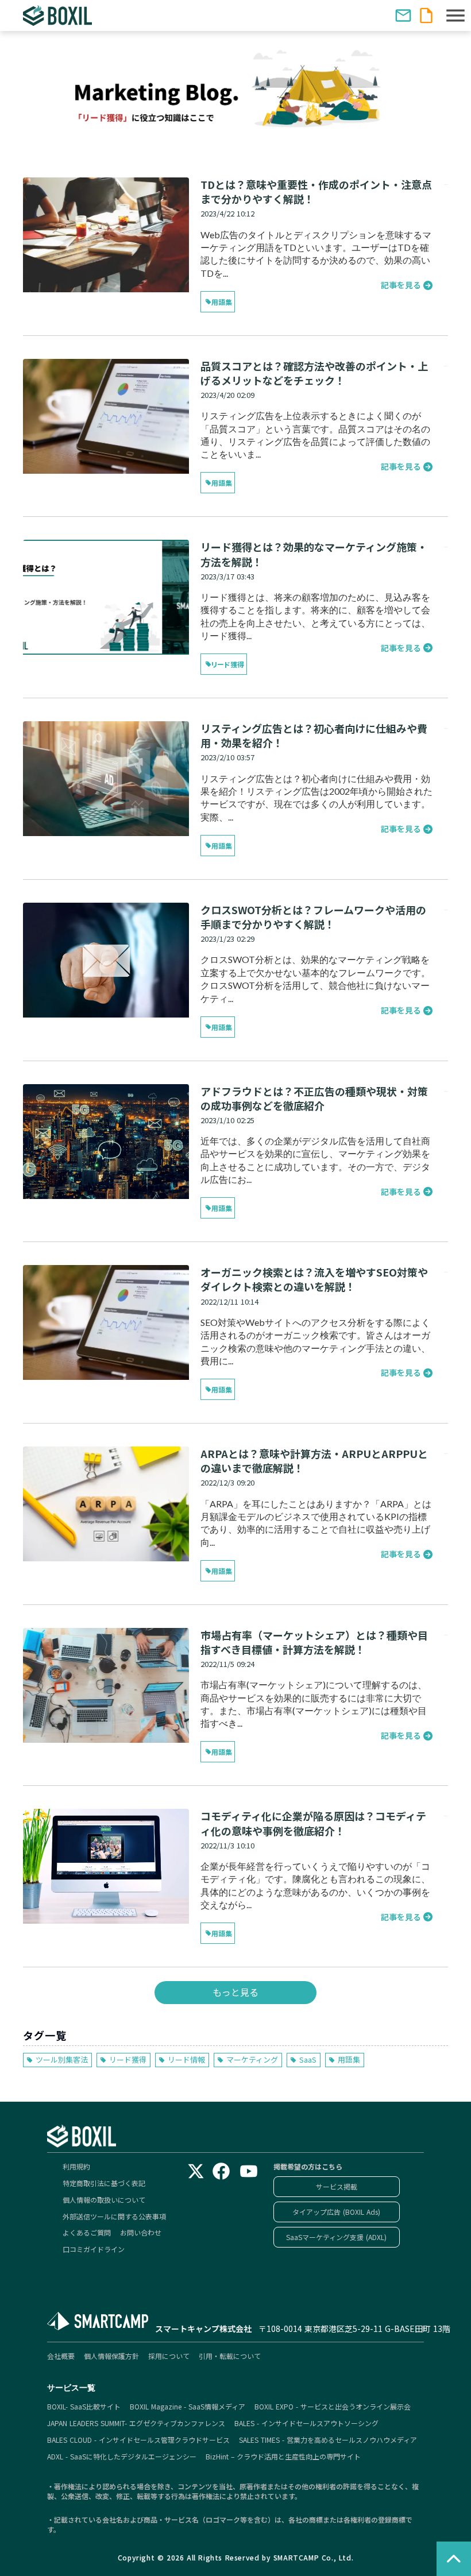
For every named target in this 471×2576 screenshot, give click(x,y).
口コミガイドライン (94, 2249)
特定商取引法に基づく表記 (104, 2183)
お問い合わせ (141, 2233)
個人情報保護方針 (111, 2356)
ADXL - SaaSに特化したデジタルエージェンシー (122, 2457)
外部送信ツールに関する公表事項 (114, 2217)
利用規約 (76, 2167)
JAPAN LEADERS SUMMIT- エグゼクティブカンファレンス (136, 2423)
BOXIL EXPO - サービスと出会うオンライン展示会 (333, 2407)
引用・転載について (230, 2356)
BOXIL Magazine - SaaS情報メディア (188, 2407)
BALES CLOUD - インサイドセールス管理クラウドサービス (138, 2440)
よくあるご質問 (87, 2233)
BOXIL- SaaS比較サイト (84, 2407)
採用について (169, 2356)
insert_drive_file (426, 16)
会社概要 (61, 2356)
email (403, 16)
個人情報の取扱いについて (104, 2200)
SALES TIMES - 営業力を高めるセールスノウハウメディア (328, 2440)
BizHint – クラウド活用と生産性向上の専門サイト (283, 2457)
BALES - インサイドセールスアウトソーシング (306, 2423)
